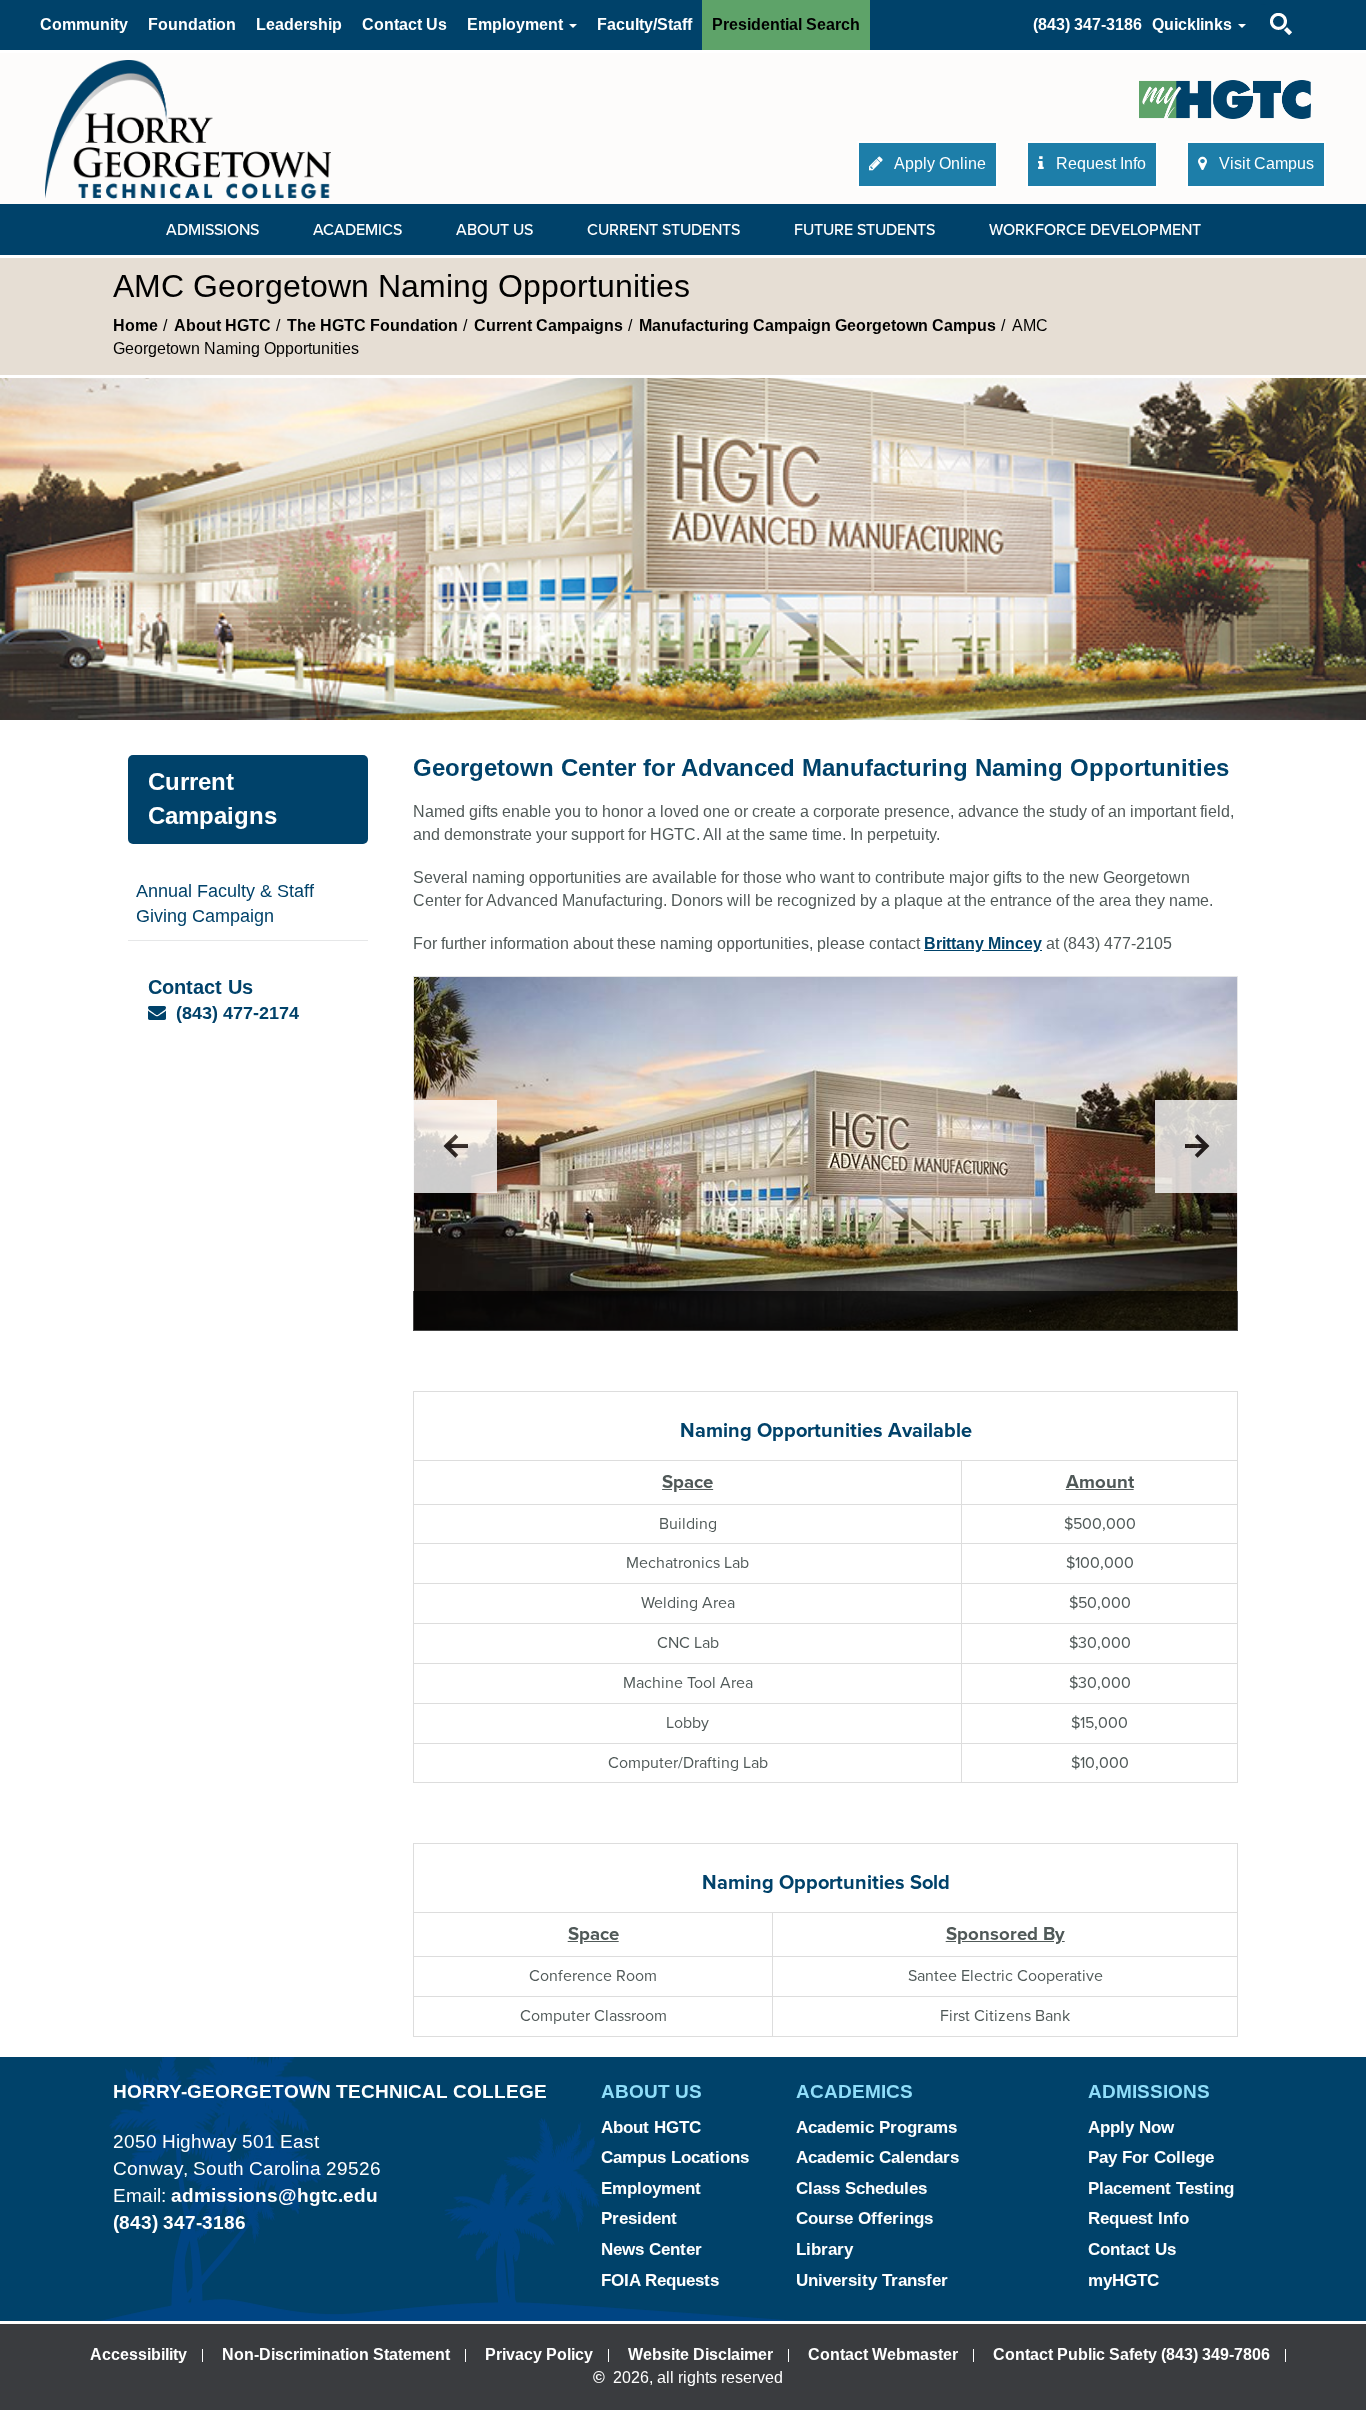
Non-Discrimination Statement (336, 2354)
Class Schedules (861, 2188)
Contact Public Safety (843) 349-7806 (1131, 2354)
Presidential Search (786, 24)
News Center (651, 2249)
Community (84, 24)
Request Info (1138, 2218)
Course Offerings (864, 2218)
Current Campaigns (548, 325)
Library (824, 2249)
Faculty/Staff (644, 24)
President (639, 2218)
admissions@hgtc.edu (274, 2195)
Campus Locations (675, 2157)
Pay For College (1151, 2157)
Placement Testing (1161, 2188)
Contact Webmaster (883, 2354)
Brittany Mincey (983, 943)
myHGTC (1123, 2280)
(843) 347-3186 (1087, 24)
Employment (651, 2188)
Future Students (864, 230)
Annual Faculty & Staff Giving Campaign (225, 904)
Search (1263, 4)
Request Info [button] (1099, 163)
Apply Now (1131, 2127)
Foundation (192, 24)
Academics (357, 230)
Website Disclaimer (700, 2354)
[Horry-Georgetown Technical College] (188, 128)
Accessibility (138, 2354)
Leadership (299, 24)
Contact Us (404, 24)
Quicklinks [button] (1194, 24)
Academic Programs (876, 2127)
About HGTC (222, 325)
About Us (494, 230)
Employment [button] (517, 24)
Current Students (663, 230)
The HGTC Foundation (372, 325)
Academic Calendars (877, 2157)
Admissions (212, 230)
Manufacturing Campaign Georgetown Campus (817, 325)
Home (135, 325)
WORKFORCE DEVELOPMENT (1095, 230)
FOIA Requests (660, 2280)
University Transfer (872, 2280)
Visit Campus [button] (1264, 163)
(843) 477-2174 (237, 1013)
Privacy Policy (539, 2354)
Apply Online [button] (938, 163)
